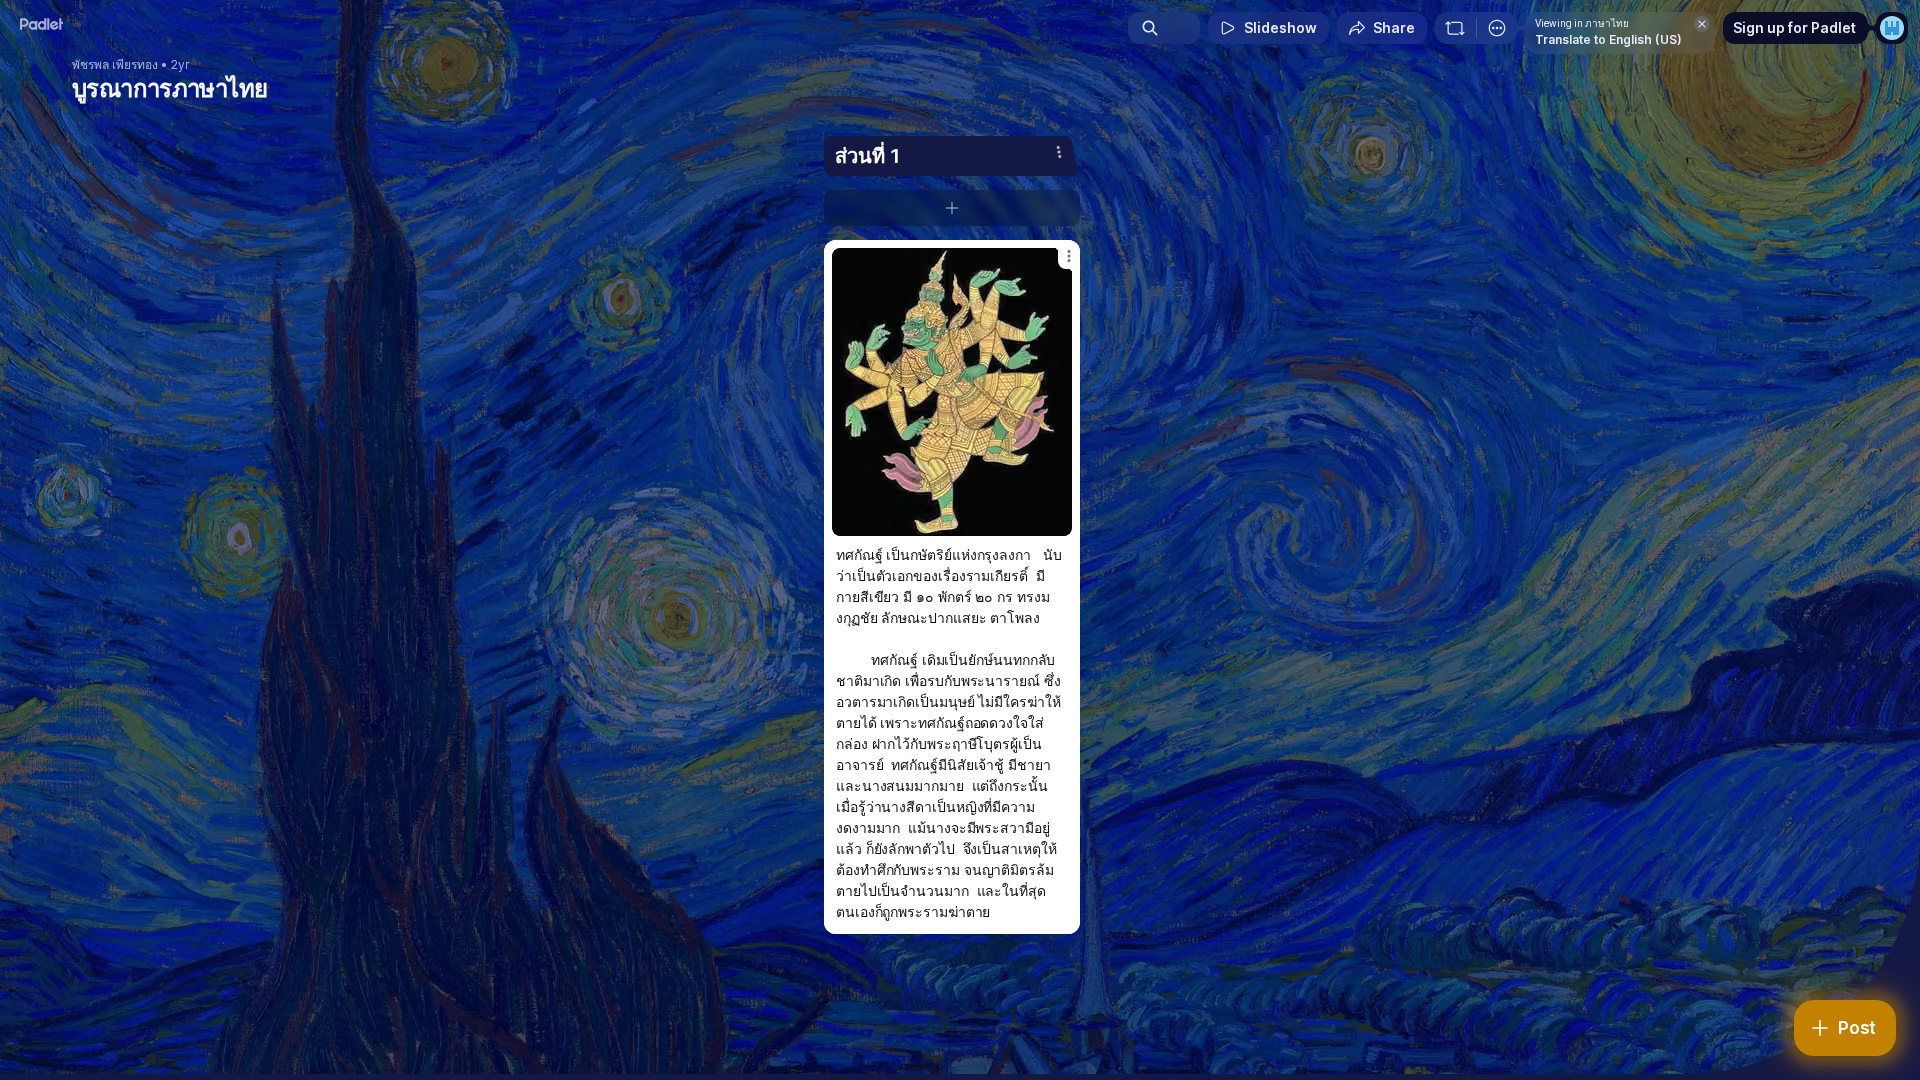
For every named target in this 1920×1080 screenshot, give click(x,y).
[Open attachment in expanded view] (952, 392)
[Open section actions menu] (1059, 152)
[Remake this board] (1455, 28)
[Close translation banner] (1702, 24)
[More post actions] (1069, 256)
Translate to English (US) (1608, 39)
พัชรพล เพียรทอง (115, 65)
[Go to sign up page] (1892, 28)
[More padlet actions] (1497, 28)
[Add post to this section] (952, 208)
